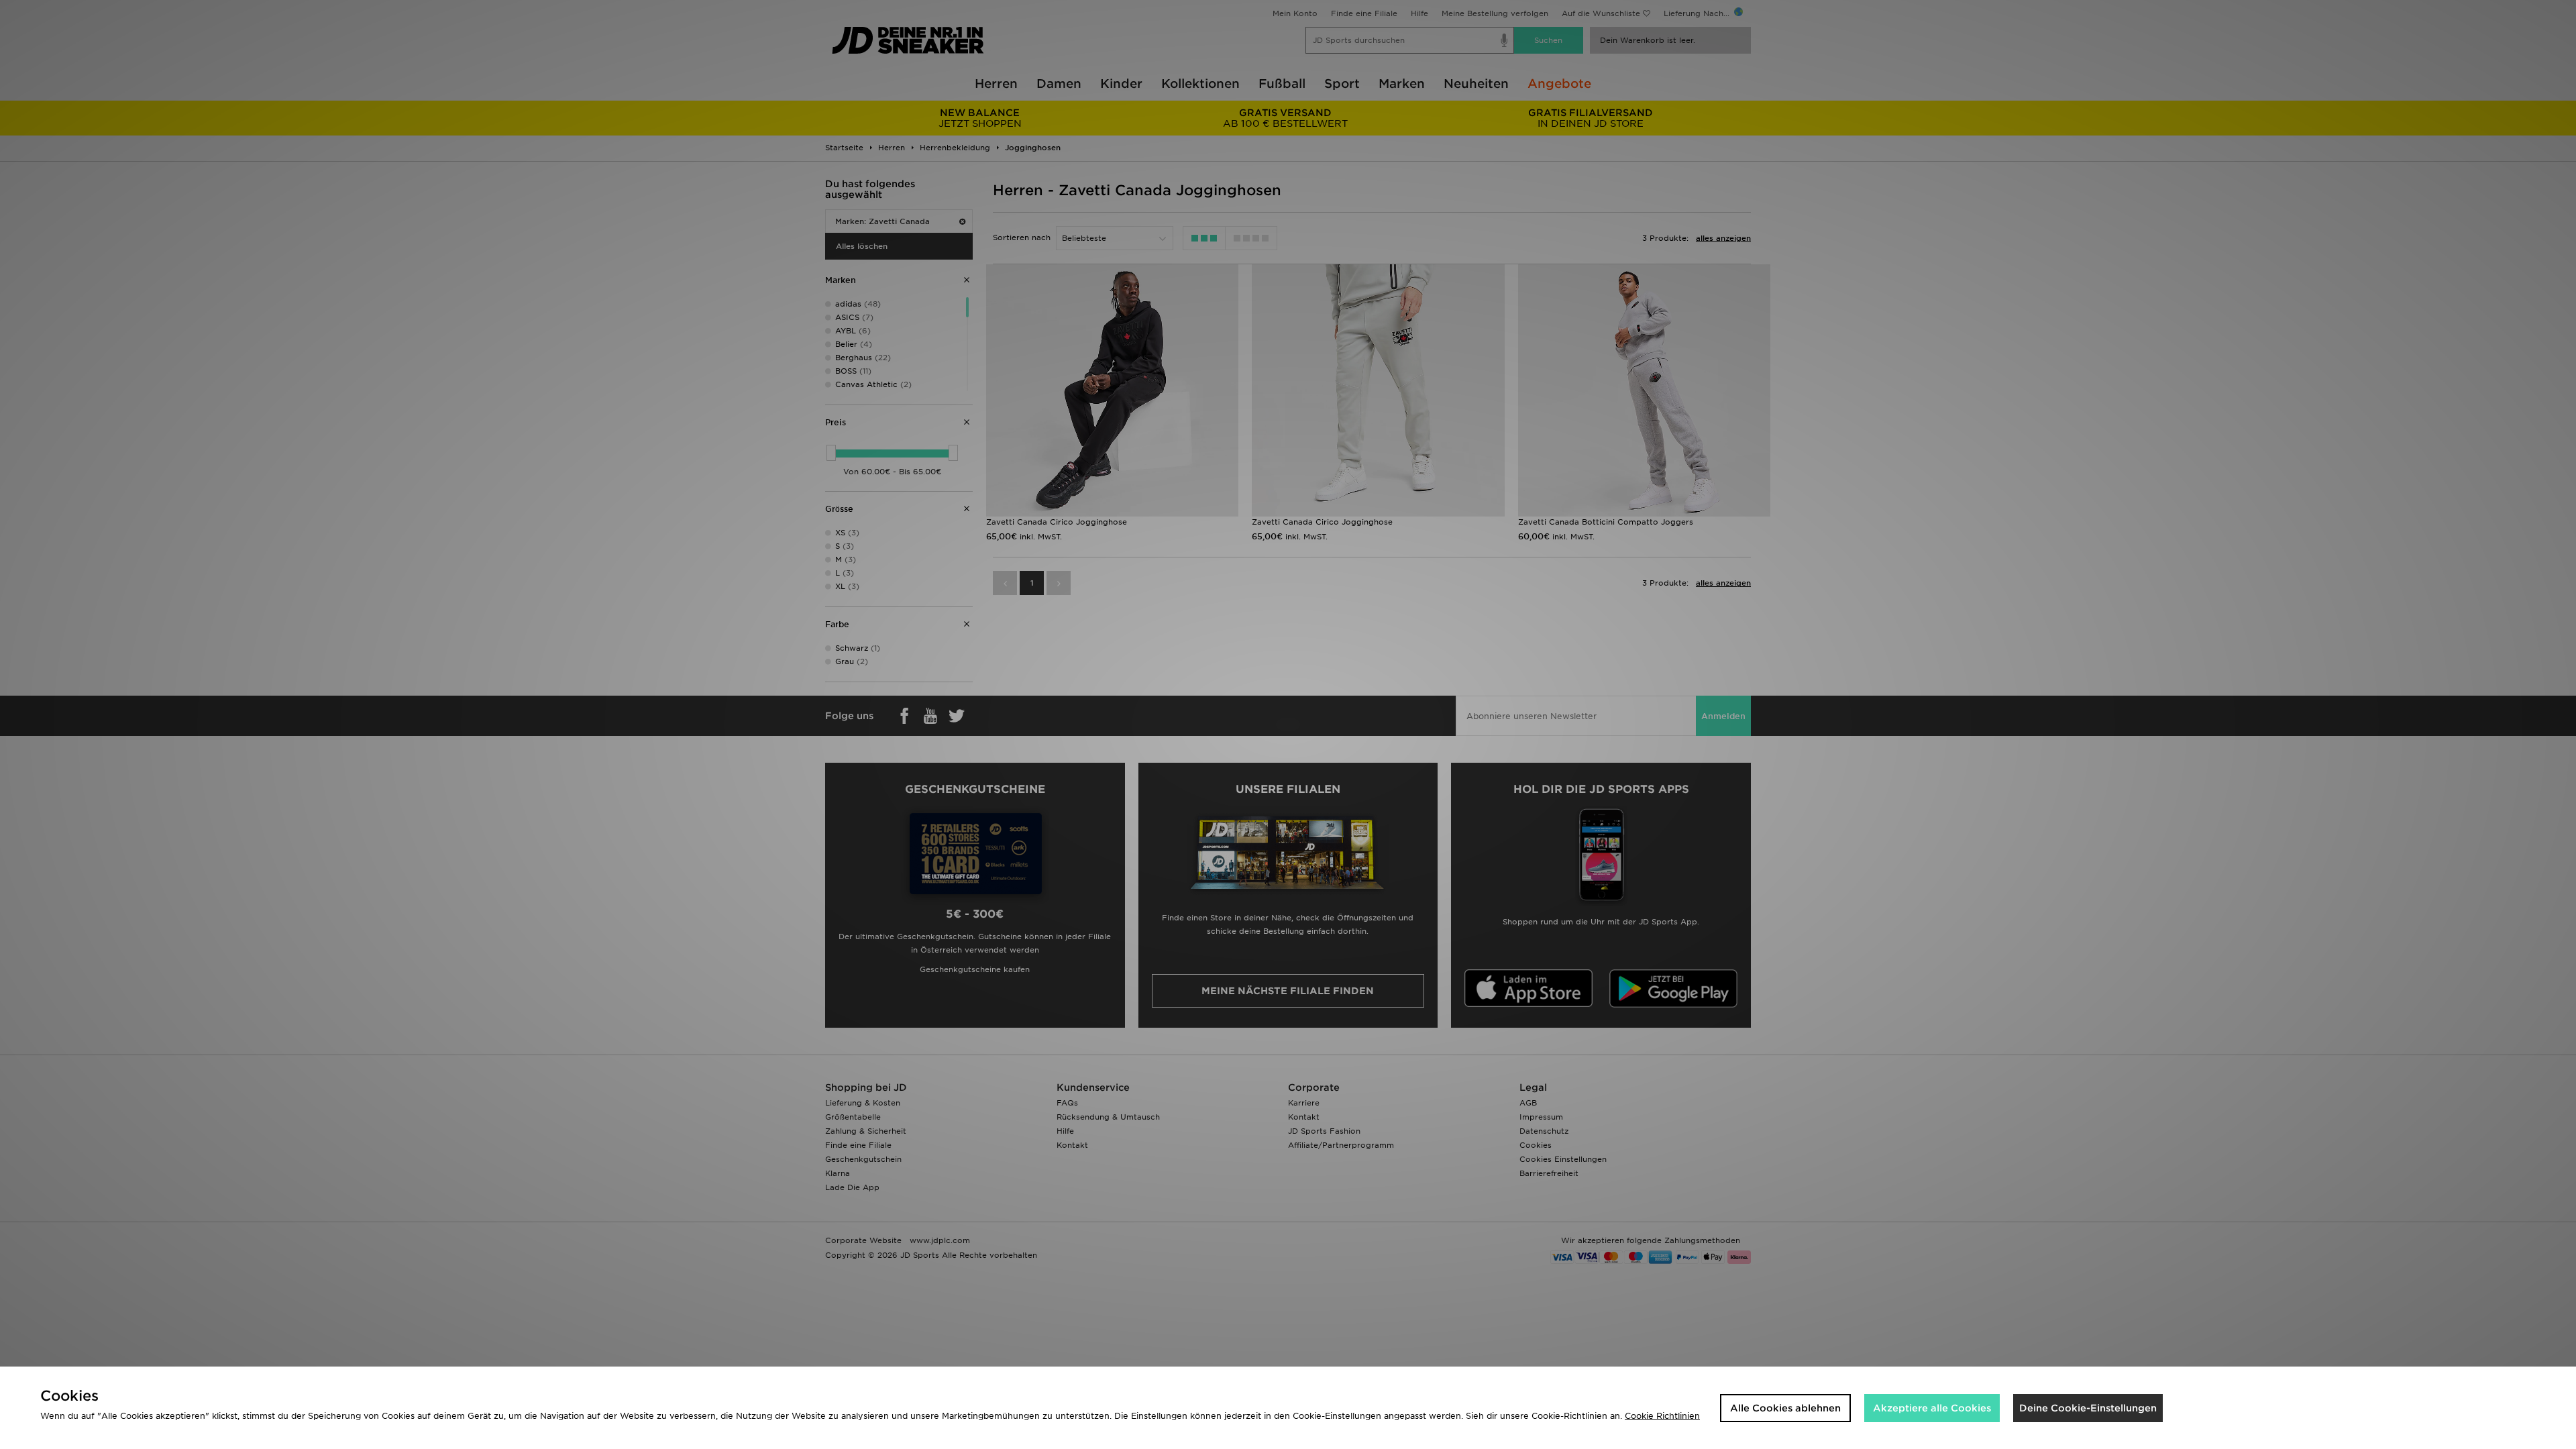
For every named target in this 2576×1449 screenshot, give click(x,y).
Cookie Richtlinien (1662, 1416)
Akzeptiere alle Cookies (1932, 1408)
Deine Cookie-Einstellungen (2088, 1408)
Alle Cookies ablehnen (1785, 1408)
